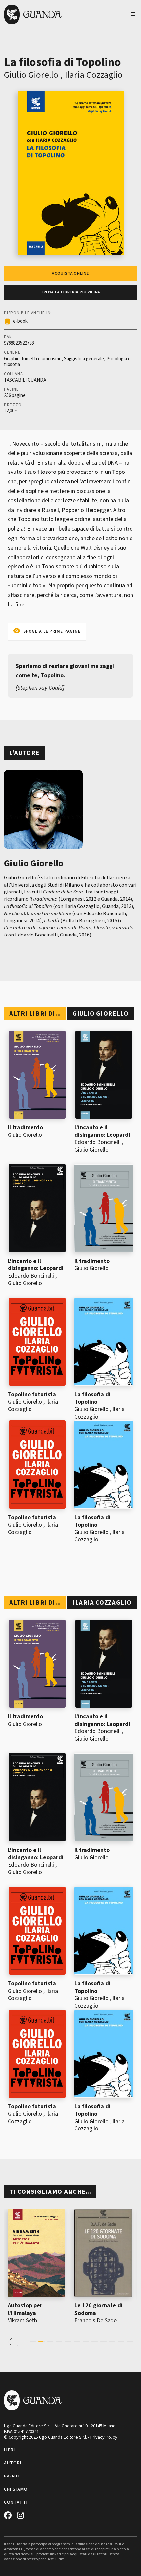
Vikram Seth (22, 2320)
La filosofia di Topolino (92, 1398)
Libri (10, 2450)
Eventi (12, 2476)
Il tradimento (25, 1127)
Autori (13, 2463)
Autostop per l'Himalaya (25, 2309)
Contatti (16, 2502)
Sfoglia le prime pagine (52, 631)
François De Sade (96, 2320)
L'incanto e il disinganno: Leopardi (102, 1131)
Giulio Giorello (31, 75)
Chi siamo (16, 2489)
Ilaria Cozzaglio (94, 75)
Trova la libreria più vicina (71, 292)
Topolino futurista (32, 1394)
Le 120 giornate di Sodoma (99, 2309)
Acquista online (70, 273)
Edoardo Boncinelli (98, 1142)
